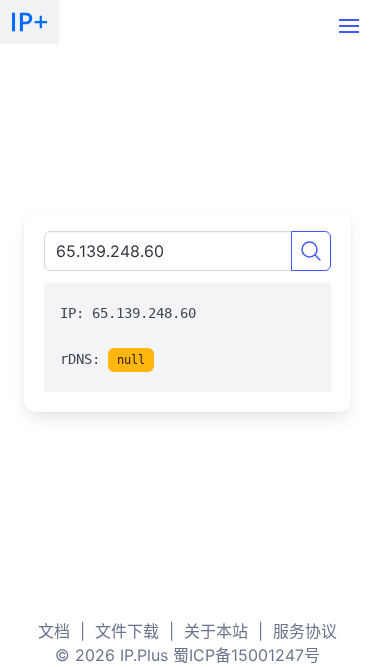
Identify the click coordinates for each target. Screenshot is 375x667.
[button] (349, 26)
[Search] (311, 251)
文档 (54, 631)
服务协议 (305, 631)
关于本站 (216, 631)
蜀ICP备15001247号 (246, 655)
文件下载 (127, 631)
